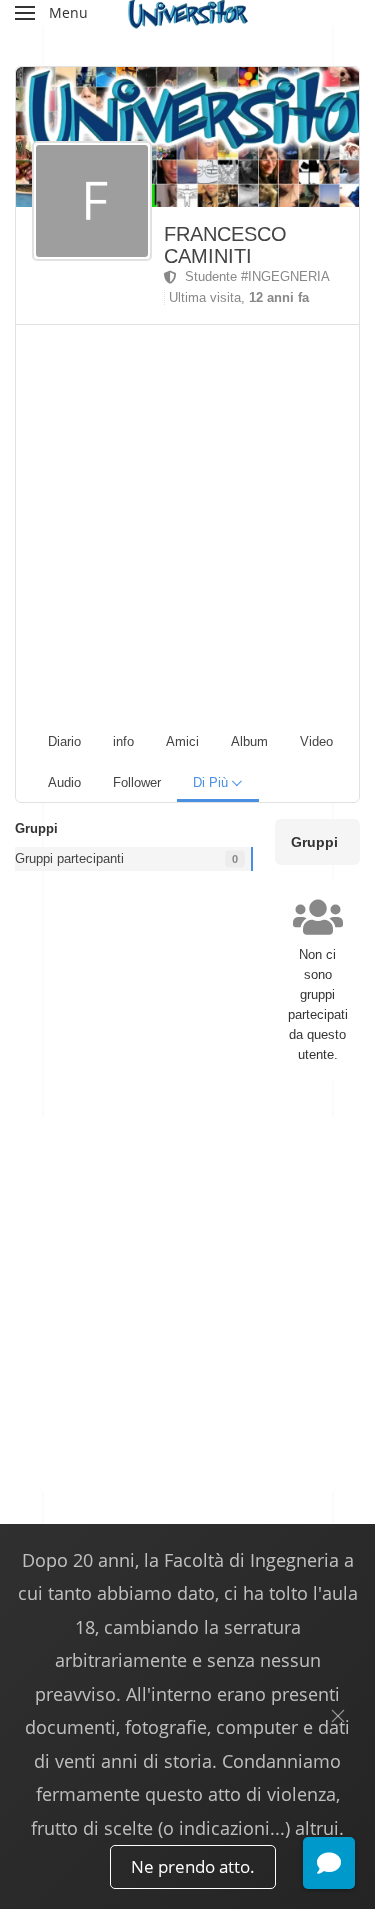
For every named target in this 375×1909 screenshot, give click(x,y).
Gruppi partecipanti (69, 858)
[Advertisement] (187, 522)
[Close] (338, 1716)
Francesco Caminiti (225, 245)
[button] (51, 13)
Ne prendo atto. (193, 1866)
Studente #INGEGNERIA (253, 276)
